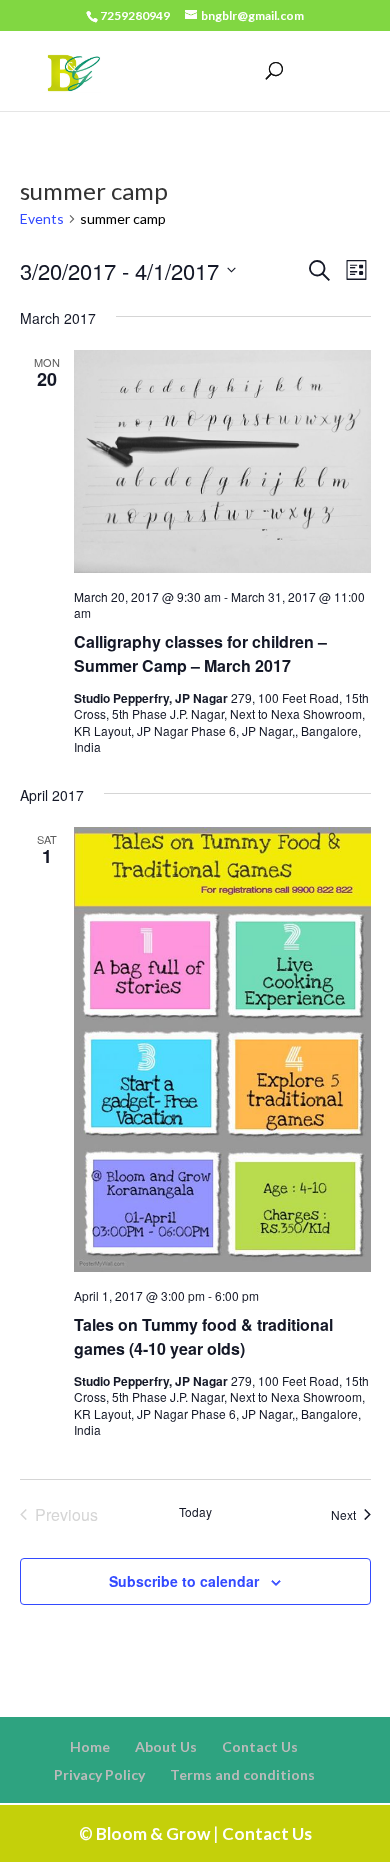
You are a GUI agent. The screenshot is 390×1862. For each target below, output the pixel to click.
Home (90, 1746)
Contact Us (260, 1746)
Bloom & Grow (153, 1833)
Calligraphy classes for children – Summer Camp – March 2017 (200, 653)
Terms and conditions (242, 1774)
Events (42, 218)
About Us (166, 1746)
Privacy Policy (99, 1774)
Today (195, 1512)
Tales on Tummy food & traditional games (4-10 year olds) (203, 1336)
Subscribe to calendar (184, 1581)
